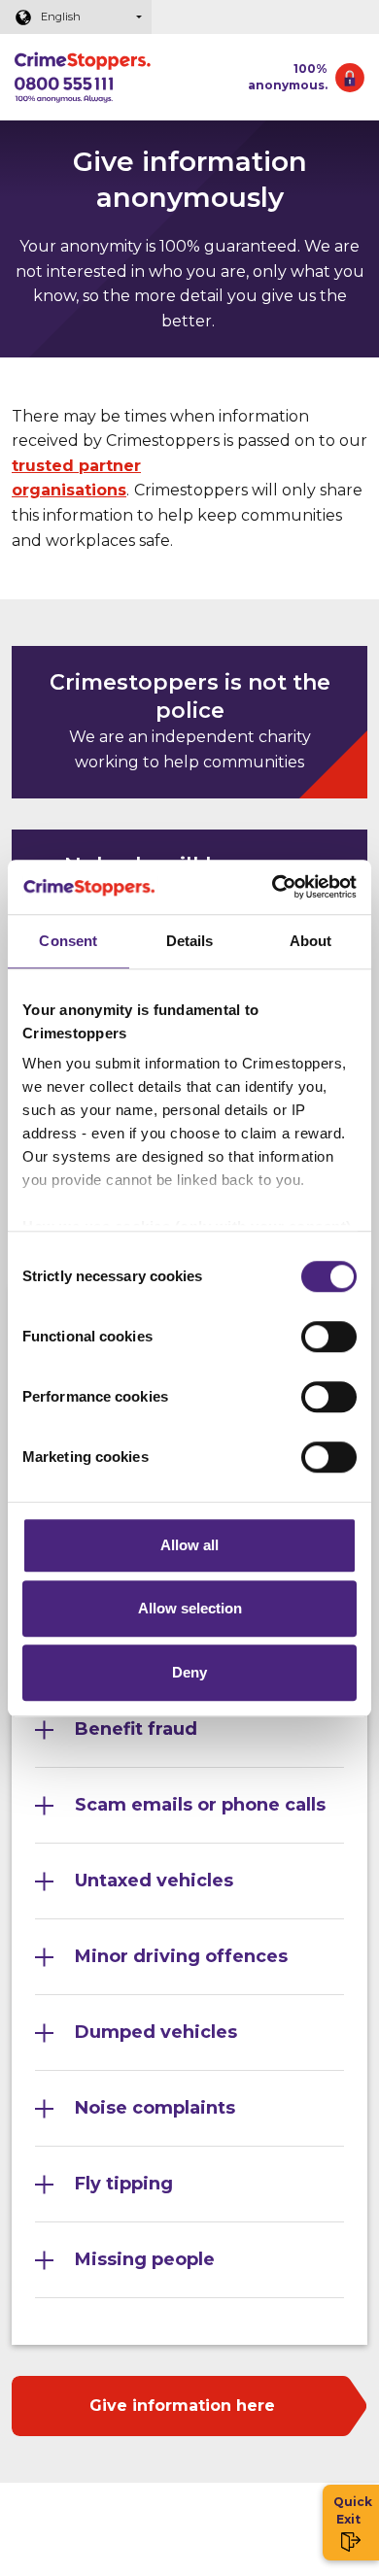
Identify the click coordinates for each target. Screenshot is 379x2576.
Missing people (145, 2259)
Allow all (189, 1545)
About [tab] (311, 941)
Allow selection (190, 1608)
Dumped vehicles (156, 2032)
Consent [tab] (68, 941)
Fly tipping (124, 2184)
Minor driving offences (181, 1956)
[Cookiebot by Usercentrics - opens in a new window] (273, 887)
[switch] (329, 1337)
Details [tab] (190, 941)
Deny (189, 1672)
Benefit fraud (136, 1729)
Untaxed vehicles (154, 1881)
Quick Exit (351, 2510)
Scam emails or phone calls (200, 1805)
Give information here (182, 2406)
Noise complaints (155, 2108)
